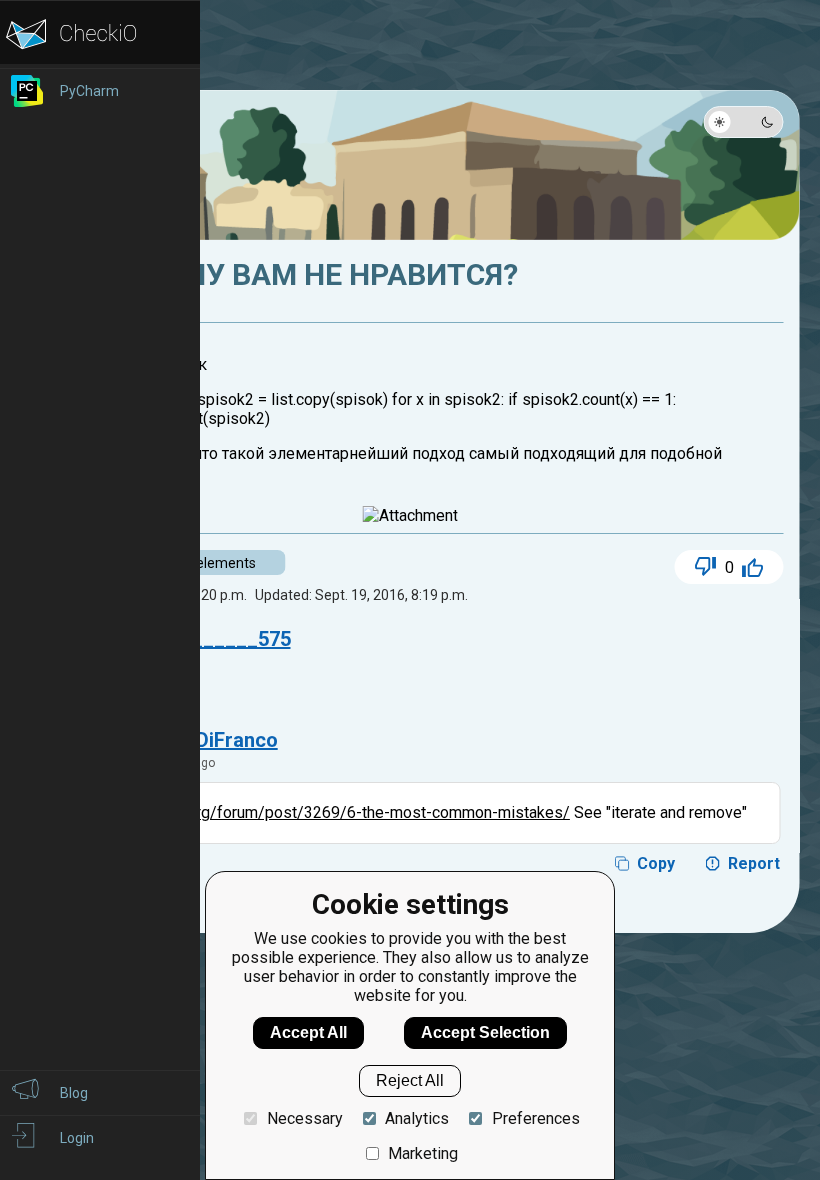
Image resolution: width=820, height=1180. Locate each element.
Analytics (417, 1118)
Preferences (535, 1118)
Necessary (304, 1118)
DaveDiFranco (214, 740)
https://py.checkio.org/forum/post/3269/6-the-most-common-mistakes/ (315, 812)
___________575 (214, 639)
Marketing (423, 1153)
